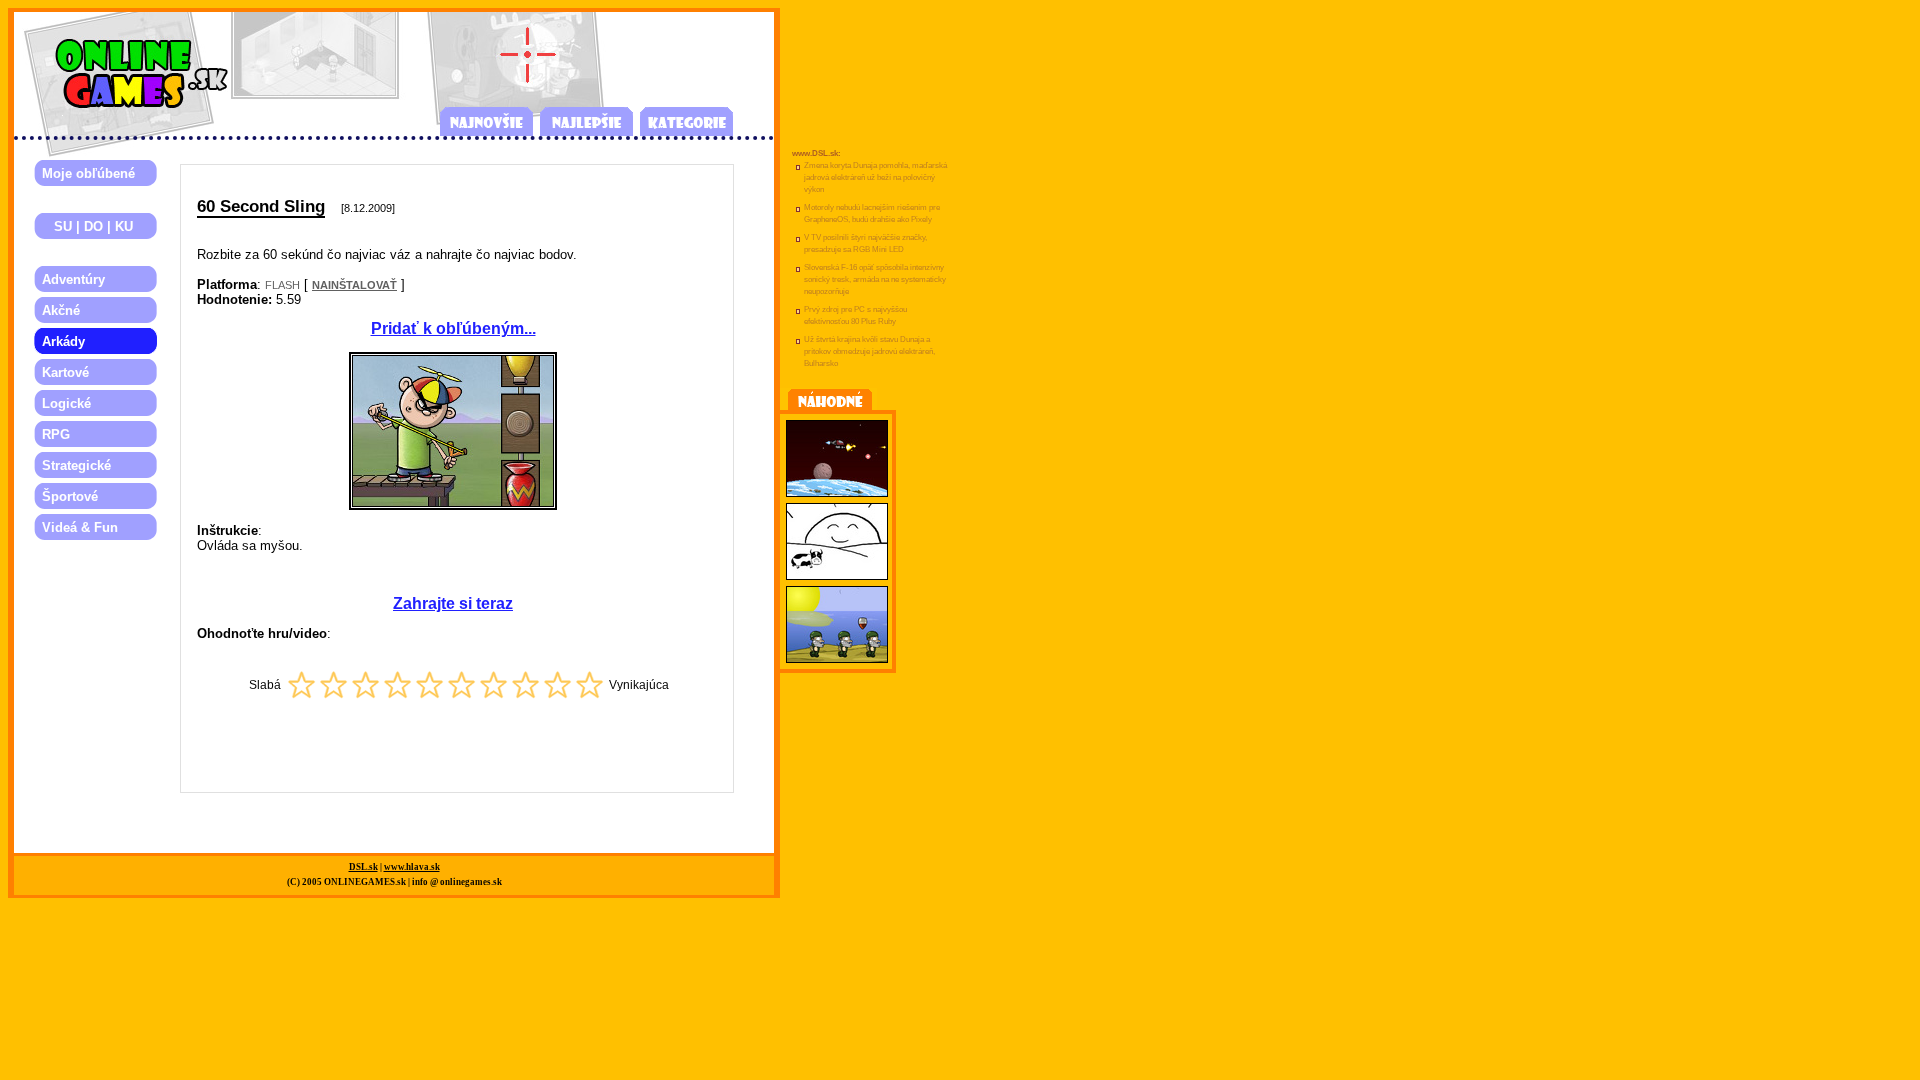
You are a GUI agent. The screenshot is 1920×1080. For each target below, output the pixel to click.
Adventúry (73, 279)
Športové (70, 496)
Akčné (61, 310)
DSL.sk (363, 867)
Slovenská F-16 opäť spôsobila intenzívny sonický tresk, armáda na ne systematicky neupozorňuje (875, 279)
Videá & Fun (80, 527)
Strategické (76, 465)
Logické (66, 403)
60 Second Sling (261, 206)
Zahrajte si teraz (453, 603)
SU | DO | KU (87, 226)
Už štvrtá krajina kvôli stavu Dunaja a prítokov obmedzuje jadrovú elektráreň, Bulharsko (869, 351)
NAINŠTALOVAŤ (354, 285)
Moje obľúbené (88, 173)
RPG (56, 434)
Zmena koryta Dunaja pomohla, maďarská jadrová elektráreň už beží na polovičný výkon (875, 177)
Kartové (65, 372)
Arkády (63, 341)
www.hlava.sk (412, 867)
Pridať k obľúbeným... (453, 328)
